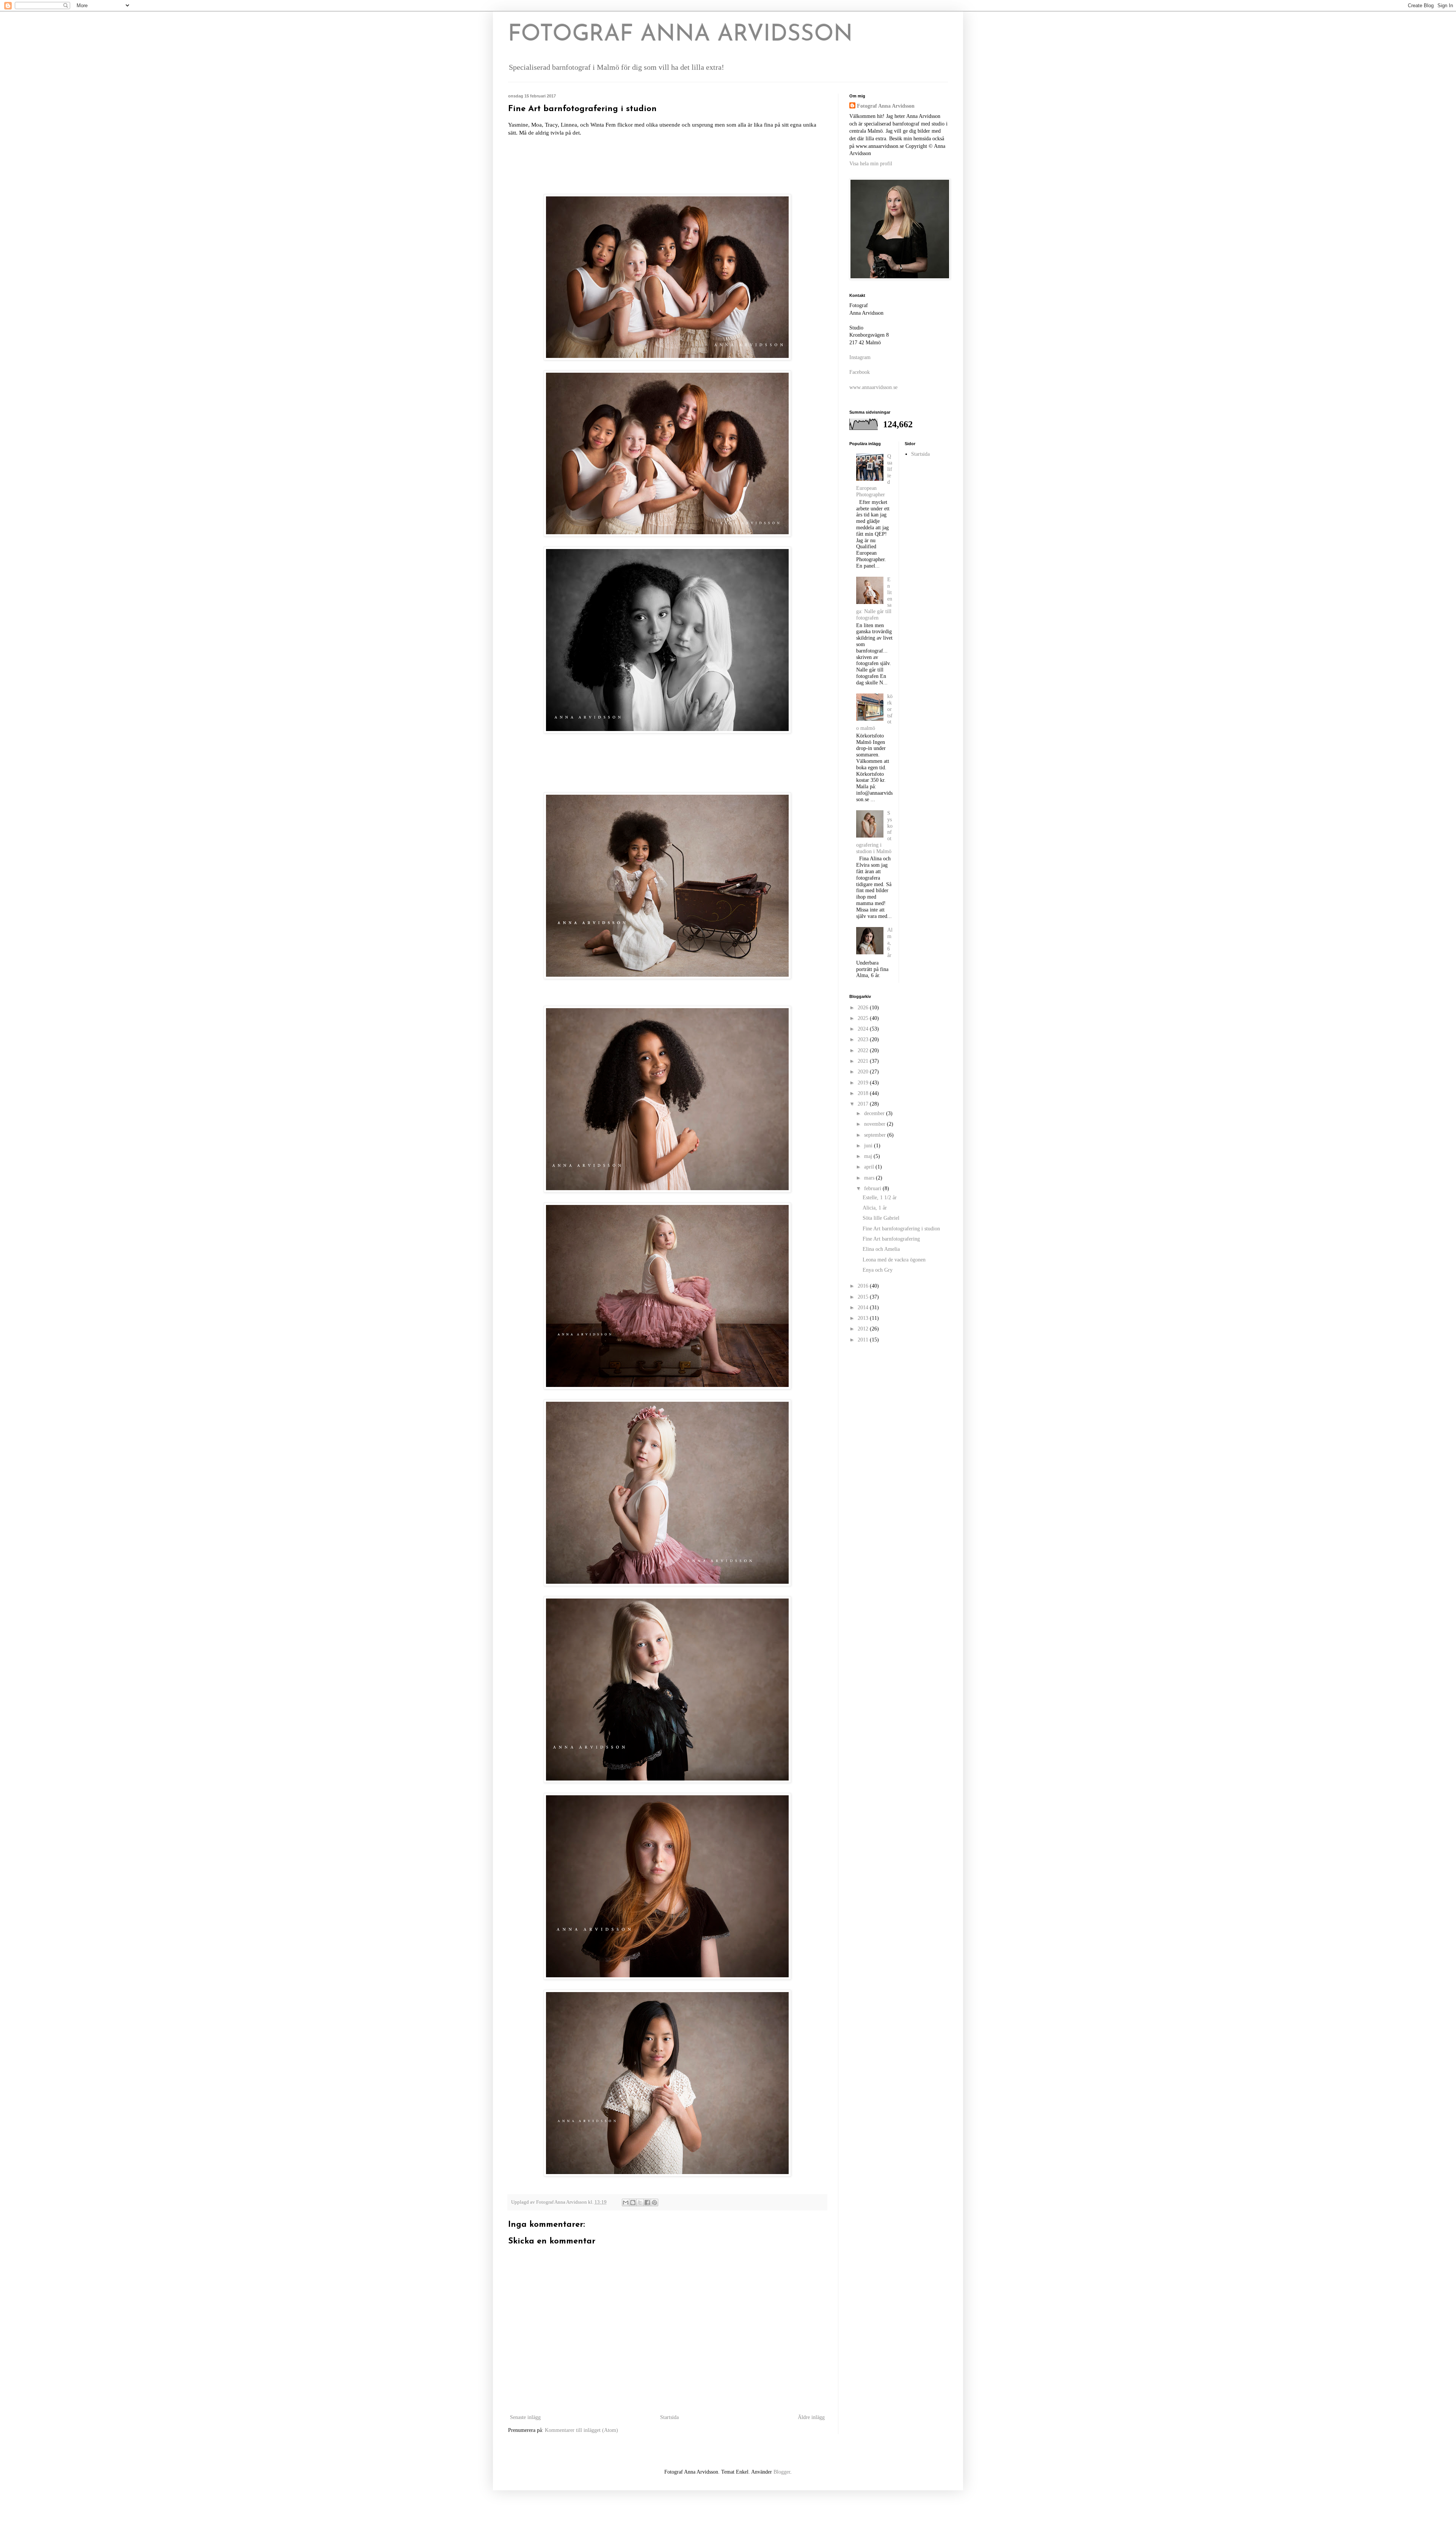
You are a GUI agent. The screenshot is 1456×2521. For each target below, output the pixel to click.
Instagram (860, 357)
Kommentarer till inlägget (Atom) (581, 2430)
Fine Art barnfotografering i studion (901, 1229)
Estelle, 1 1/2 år (880, 1198)
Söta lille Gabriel (881, 1218)
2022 (864, 1050)
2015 (864, 1297)
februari (873, 1188)
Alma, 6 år (890, 943)
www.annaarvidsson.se (873, 387)
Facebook (860, 372)
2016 (864, 1286)
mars (870, 1178)
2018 (864, 1093)
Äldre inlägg (811, 2417)
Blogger (782, 2472)
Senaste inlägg (525, 2417)
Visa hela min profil (871, 164)
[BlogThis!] (633, 2203)
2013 (864, 1318)
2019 (864, 1083)
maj (869, 1156)
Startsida (669, 2417)
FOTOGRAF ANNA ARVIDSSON (680, 35)
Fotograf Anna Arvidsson (886, 106)
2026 (864, 1008)
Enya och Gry (878, 1270)
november (875, 1124)
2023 (864, 1039)
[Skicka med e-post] (626, 2203)
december (875, 1113)
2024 (864, 1029)
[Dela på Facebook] (647, 2203)
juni (869, 1146)
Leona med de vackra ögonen (894, 1260)
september (876, 1135)
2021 (864, 1061)
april (870, 1167)
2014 (864, 1308)
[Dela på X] (640, 2203)
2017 (864, 1104)
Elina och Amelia (881, 1249)
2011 (864, 1340)
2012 (864, 1329)
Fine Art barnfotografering (891, 1239)
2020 (864, 1072)
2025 (864, 1018)
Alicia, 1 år (875, 1208)
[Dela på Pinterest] (654, 2203)
